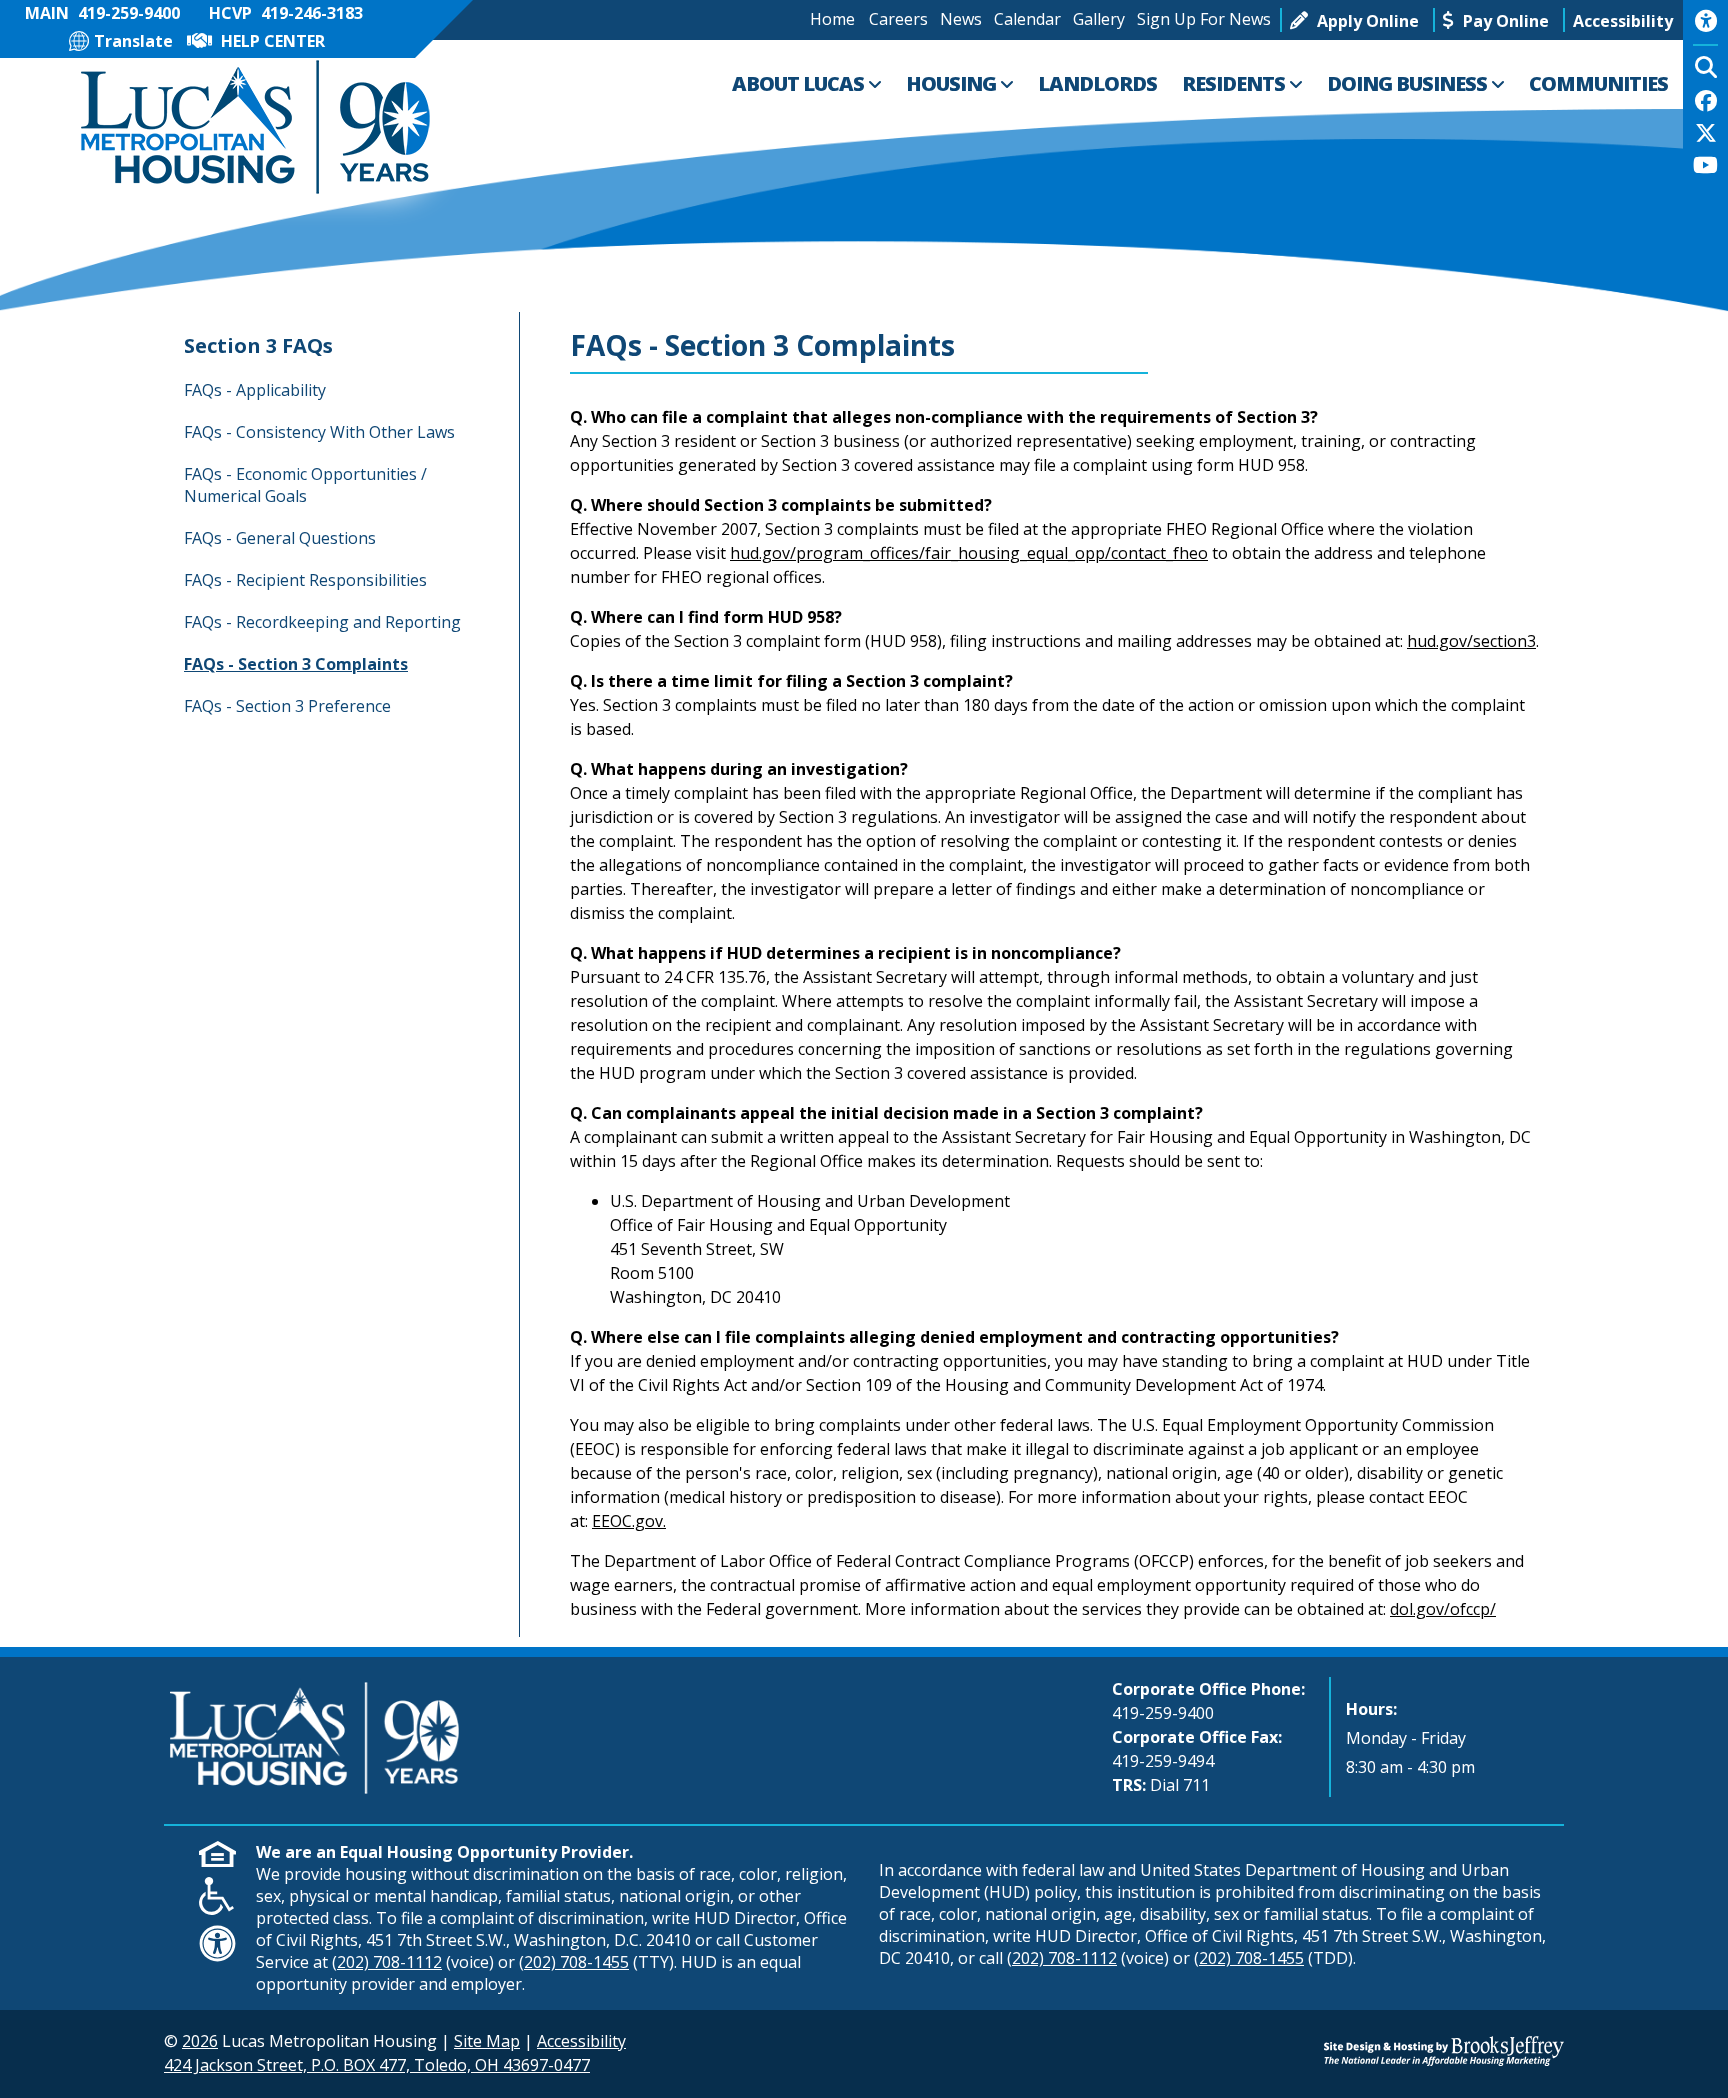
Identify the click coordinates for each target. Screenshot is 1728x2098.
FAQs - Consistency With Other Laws (319, 432)
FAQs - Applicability (255, 390)
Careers (898, 19)
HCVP (286, 13)
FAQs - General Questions (280, 538)
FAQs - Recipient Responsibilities (305, 580)
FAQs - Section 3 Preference (287, 706)
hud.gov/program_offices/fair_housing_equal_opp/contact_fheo (969, 553)
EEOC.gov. (629, 1521)
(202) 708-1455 (574, 1962)
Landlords (1097, 83)
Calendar (1027, 19)
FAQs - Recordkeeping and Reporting (322, 622)
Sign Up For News (1204, 19)
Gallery (1099, 19)
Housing (953, 83)
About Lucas (800, 83)
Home (832, 19)
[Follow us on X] (1706, 135)
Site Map (487, 2041)
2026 (200, 2041)
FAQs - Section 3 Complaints (296, 664)
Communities (1598, 83)
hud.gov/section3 (1471, 641)
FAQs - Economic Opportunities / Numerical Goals (305, 485)
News (961, 19)
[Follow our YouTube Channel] (1705, 167)
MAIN (102, 13)
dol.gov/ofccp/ (1443, 1609)
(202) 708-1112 (387, 1962)
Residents (1235, 83)
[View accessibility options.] (1705, 28)
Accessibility (581, 2041)
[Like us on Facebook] (1706, 103)
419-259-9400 (1163, 1713)
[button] (1623, 20)
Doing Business (1409, 83)
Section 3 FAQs (258, 345)
